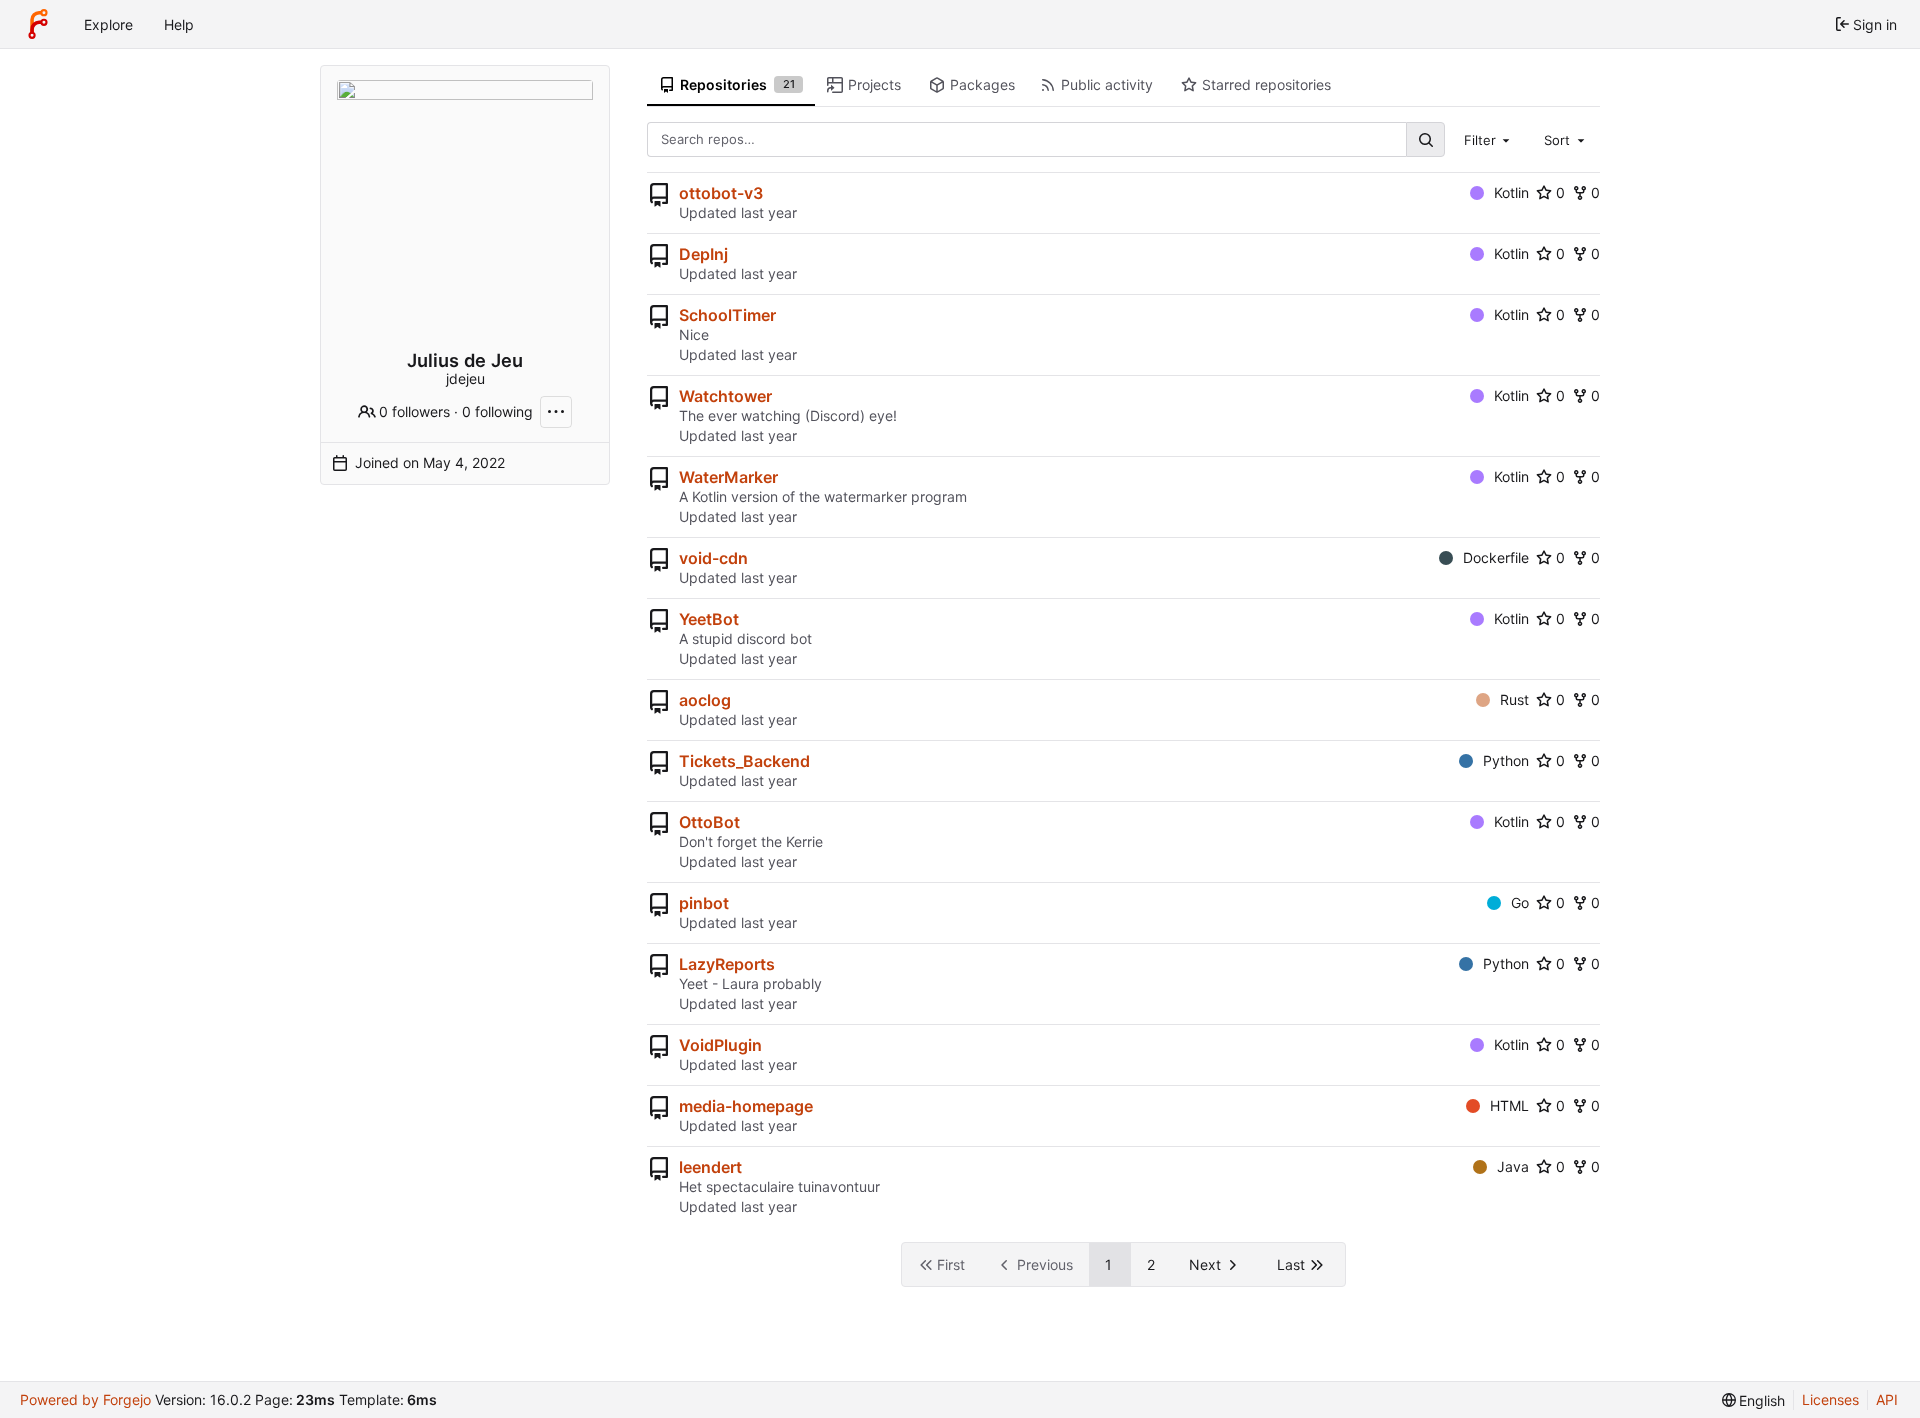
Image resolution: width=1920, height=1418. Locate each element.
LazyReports (727, 964)
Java (1513, 1166)
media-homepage (746, 1106)
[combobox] (1489, 139)
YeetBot (709, 619)
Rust (1514, 699)
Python (1506, 760)
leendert (710, 1167)
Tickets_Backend (744, 761)
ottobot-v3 (721, 193)
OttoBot (709, 822)
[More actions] (556, 412)
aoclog (705, 700)
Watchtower (725, 396)
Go (1520, 902)
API (1887, 1399)
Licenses (1830, 1399)
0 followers (414, 411)
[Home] (38, 24)
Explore (108, 24)
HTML (1509, 1105)
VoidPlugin (720, 1045)
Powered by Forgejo (85, 1399)
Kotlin (1511, 192)
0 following (497, 411)
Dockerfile (1496, 557)
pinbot (704, 903)
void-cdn (713, 558)
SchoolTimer (727, 315)
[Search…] (1425, 139)
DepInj (703, 254)
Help (179, 24)
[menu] (1754, 1400)
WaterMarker (728, 477)
